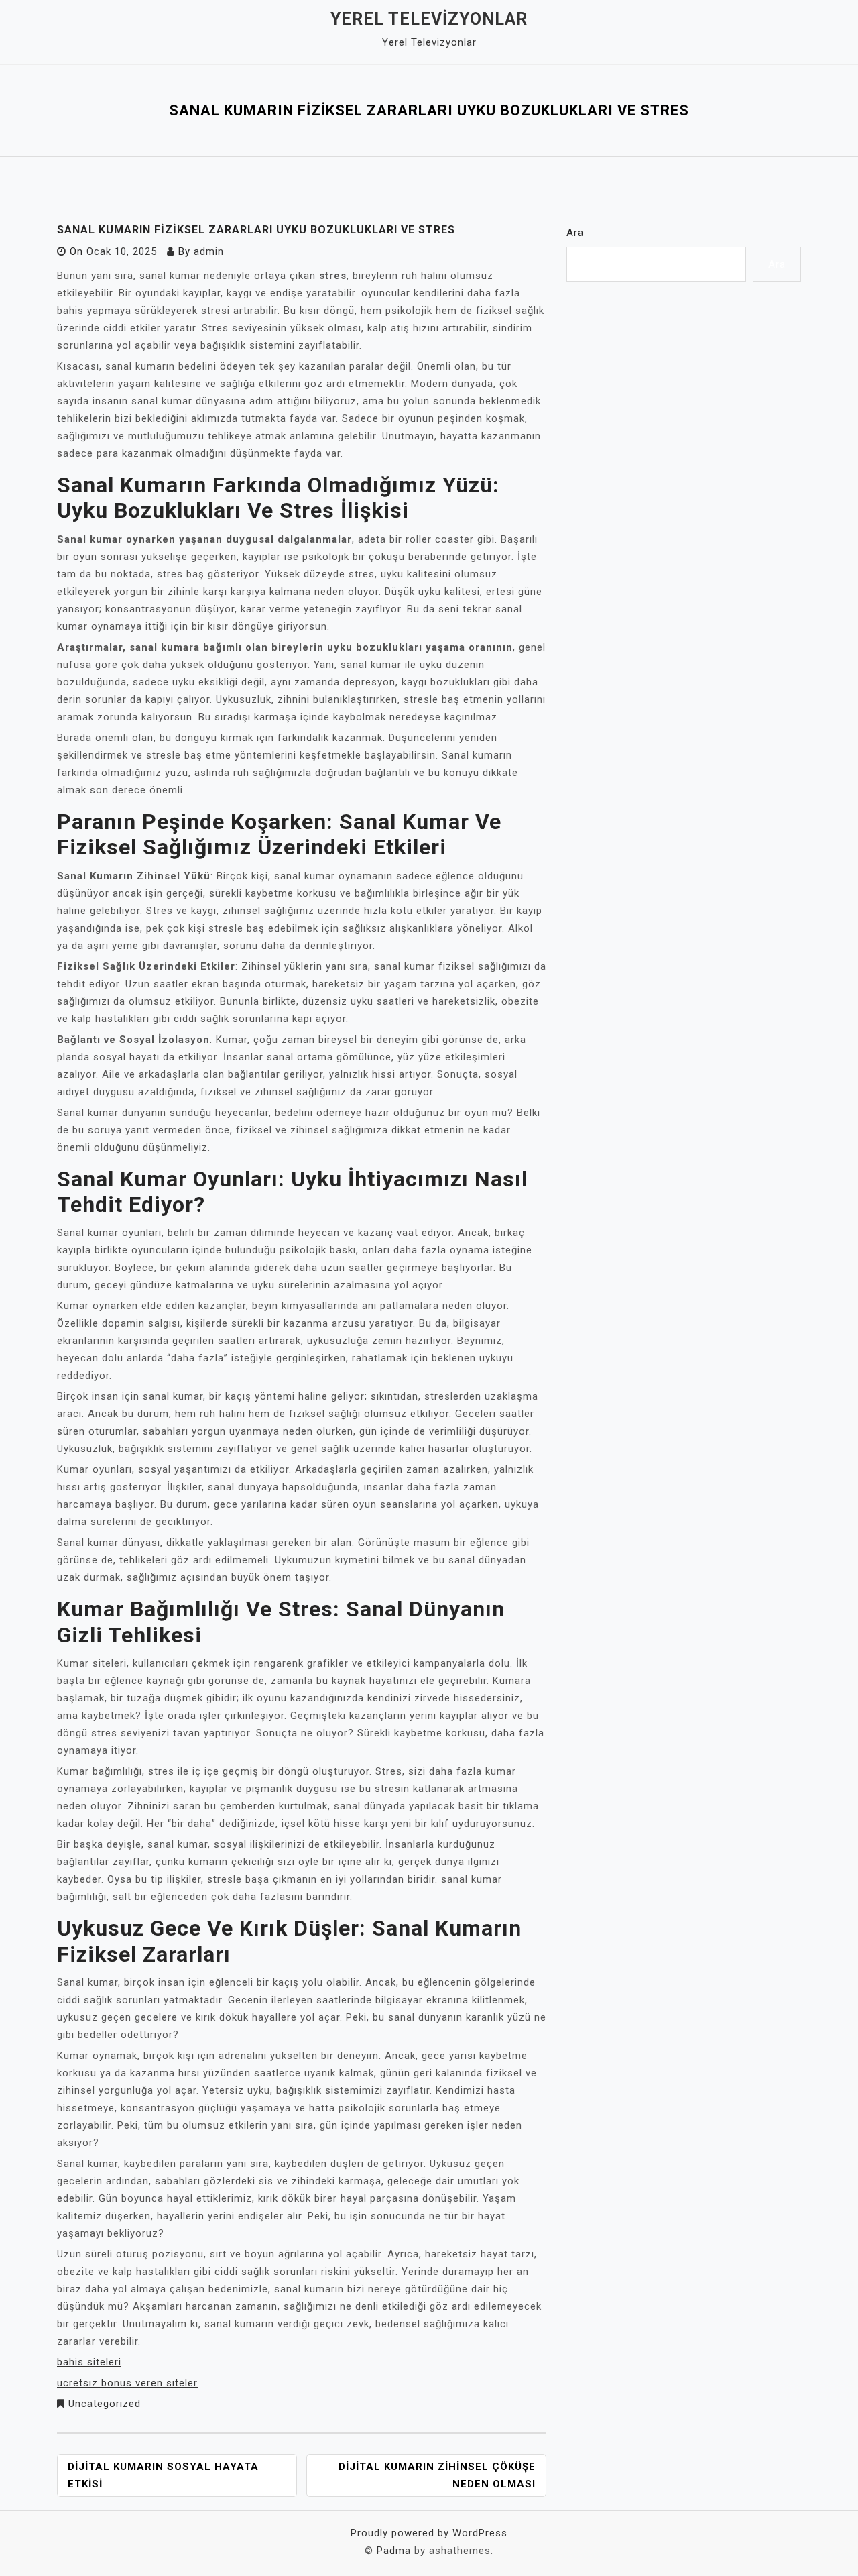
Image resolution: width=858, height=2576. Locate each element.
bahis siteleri (89, 2362)
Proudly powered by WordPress (429, 2533)
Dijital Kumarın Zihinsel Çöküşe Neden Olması (437, 2475)
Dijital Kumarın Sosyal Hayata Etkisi (163, 2475)
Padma (394, 2551)
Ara (575, 233)
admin (209, 251)
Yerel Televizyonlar (429, 19)
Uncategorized (105, 2404)
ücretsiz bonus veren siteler (127, 2383)
